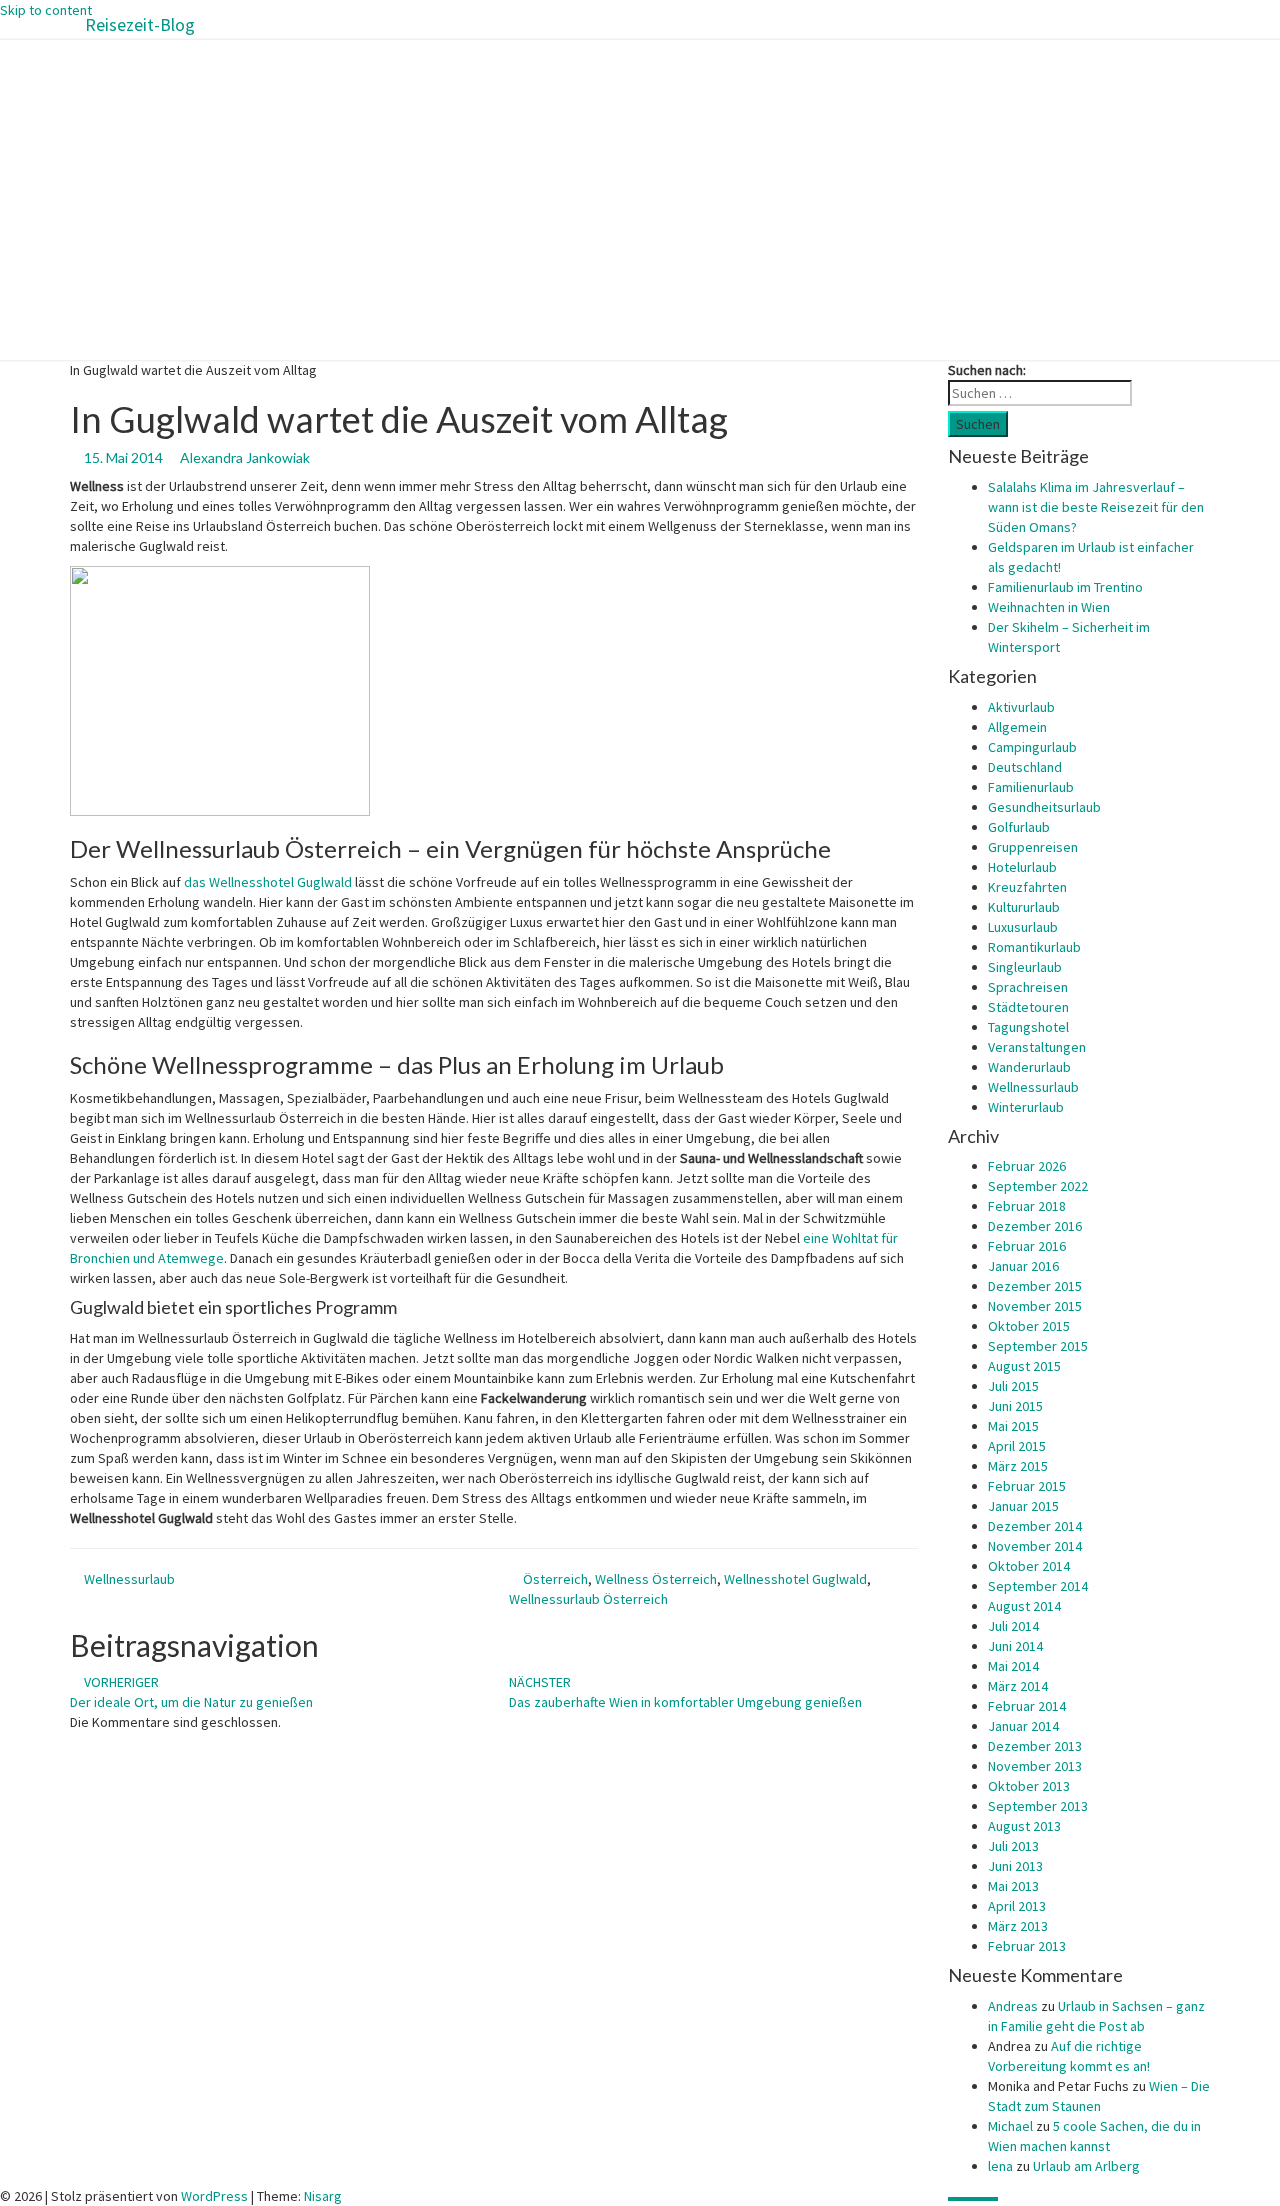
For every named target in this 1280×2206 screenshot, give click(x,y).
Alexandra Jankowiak (245, 457)
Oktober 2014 (1029, 1566)
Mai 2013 (1013, 1886)
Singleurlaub (1025, 967)
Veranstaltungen (1037, 1047)
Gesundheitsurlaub (1044, 807)
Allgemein (1017, 727)
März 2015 (1018, 1466)
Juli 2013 (1013, 1846)
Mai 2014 (1013, 1666)
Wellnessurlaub (129, 1579)
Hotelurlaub (1022, 867)
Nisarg (323, 2196)
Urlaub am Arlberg (1086, 2166)
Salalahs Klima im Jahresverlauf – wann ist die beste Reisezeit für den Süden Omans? (1096, 507)
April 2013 (1017, 1906)
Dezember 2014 (1035, 1526)
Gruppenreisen (1033, 847)
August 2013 (1024, 1826)
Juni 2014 (1015, 1646)
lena (1000, 2166)
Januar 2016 (1023, 1266)
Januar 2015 (1023, 1506)
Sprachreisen (1028, 987)
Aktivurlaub (1021, 707)
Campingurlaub (1032, 747)
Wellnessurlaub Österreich (588, 1599)
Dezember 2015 (1035, 1286)
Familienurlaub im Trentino (1065, 587)
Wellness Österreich (656, 1579)
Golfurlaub (1019, 827)
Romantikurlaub (1034, 947)
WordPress (214, 2196)
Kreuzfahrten (1027, 887)
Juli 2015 (1013, 1386)
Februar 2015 (1027, 1486)
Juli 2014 (1013, 1626)
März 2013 (1018, 1926)
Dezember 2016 (1035, 1226)
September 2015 (1038, 1346)
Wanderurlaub (1029, 1067)
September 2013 (1038, 1806)
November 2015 (1035, 1306)
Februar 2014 (1027, 1706)
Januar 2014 (1023, 1726)
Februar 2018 (1027, 1206)
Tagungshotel (1028, 1027)
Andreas (1013, 2006)
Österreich (555, 1579)
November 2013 (1035, 1766)
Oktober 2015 (1029, 1326)
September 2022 (1038, 1186)
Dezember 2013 (1035, 1746)
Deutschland (1025, 767)
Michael (1010, 2126)
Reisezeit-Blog (140, 24)
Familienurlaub (1031, 787)
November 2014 (1035, 1546)
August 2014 (1024, 1606)
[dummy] (220, 689)
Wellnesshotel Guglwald (795, 1579)
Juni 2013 (1015, 1866)
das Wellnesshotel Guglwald (268, 882)
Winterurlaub (1026, 1107)
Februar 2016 (1027, 1246)
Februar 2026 (1027, 1166)
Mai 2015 (1013, 1426)
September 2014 (1038, 1586)
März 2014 (1018, 1686)
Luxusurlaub (1023, 927)
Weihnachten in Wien (1049, 607)
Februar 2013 (1027, 1946)
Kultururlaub (1024, 907)
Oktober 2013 (1029, 1786)
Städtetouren (1028, 1007)
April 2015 (1017, 1446)
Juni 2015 (1015, 1406)
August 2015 (1024, 1366)
